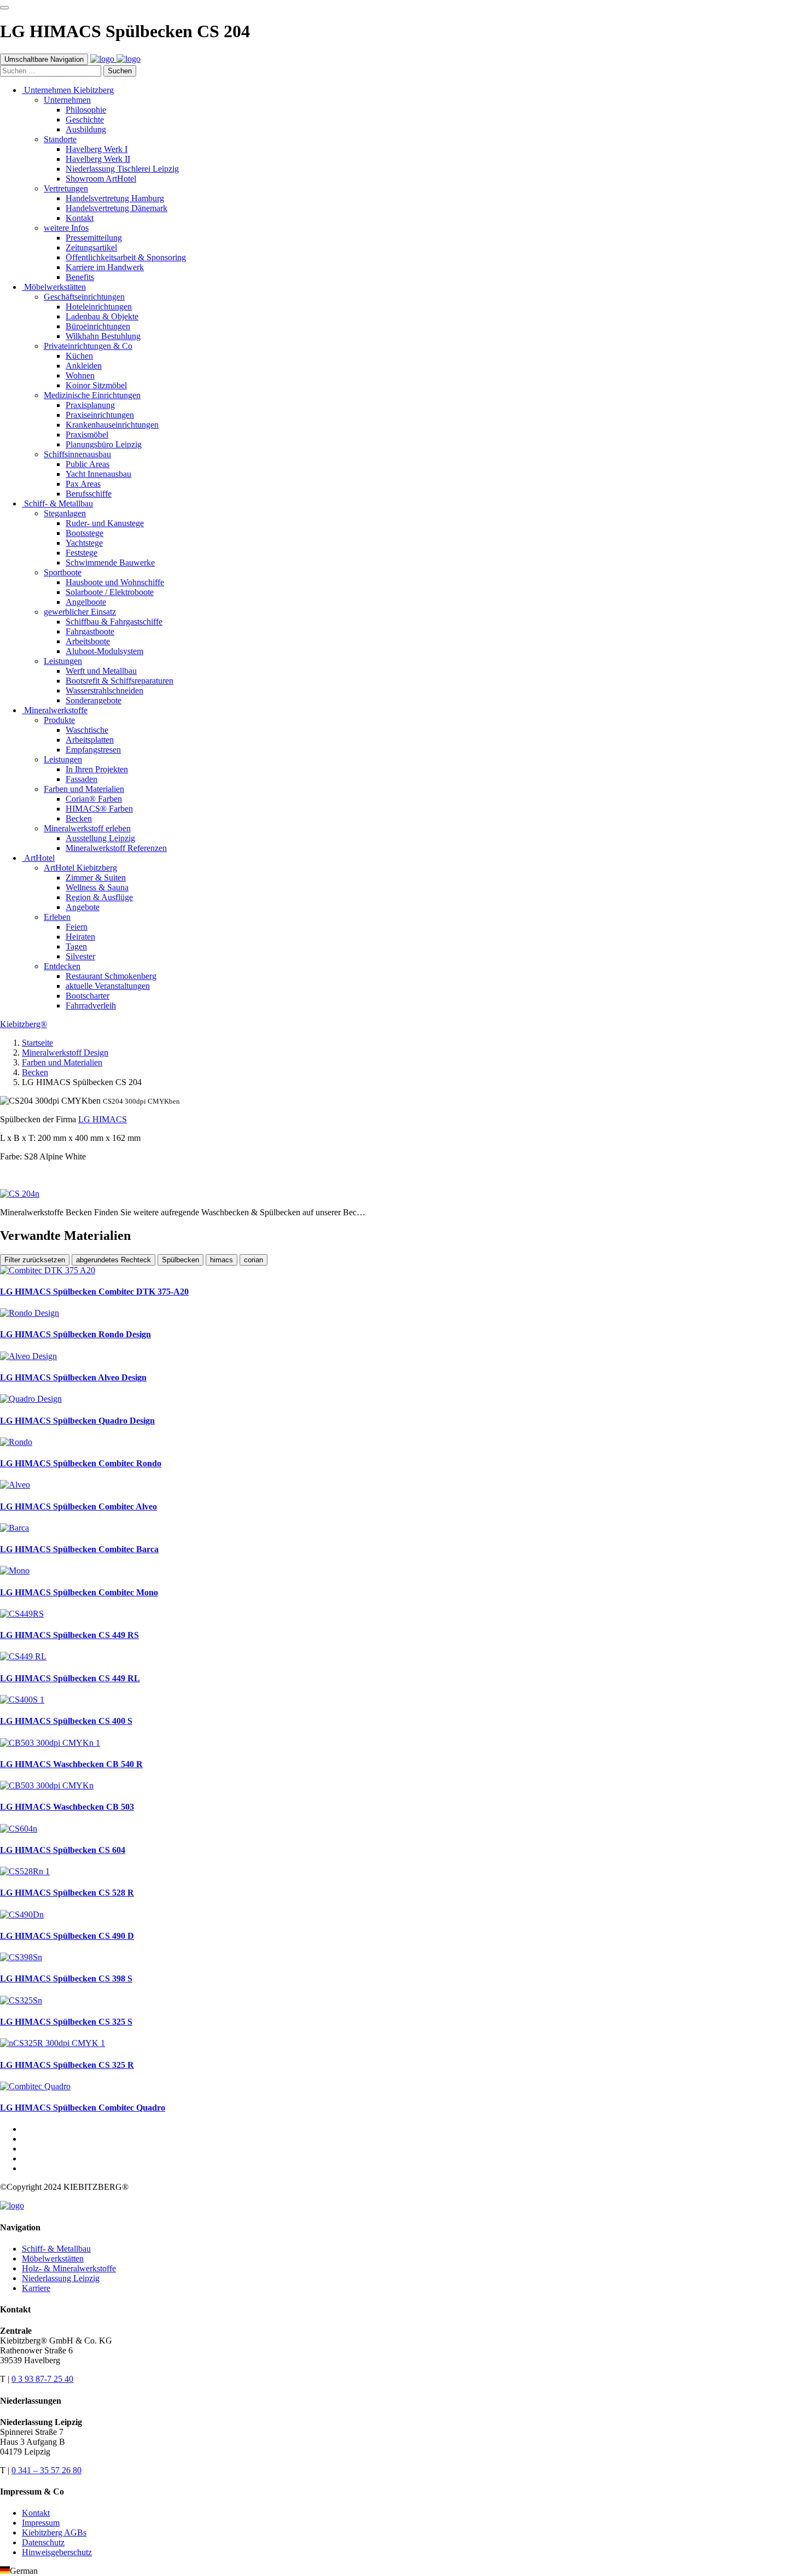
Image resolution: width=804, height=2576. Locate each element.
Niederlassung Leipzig (61, 2278)
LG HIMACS (103, 1119)
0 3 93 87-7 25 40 (42, 2379)
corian (254, 1260)
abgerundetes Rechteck (113, 1260)
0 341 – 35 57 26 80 (46, 2470)
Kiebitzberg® (24, 1024)
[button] (402, 2571)
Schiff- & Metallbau (56, 2249)
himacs (222, 1260)
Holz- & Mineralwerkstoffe (69, 2268)
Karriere (36, 2288)
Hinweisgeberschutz (57, 2552)
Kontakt (36, 2513)
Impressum (41, 2523)
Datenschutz (43, 2542)
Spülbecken (180, 1260)
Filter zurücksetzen (35, 1260)
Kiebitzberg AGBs (54, 2533)
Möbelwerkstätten (53, 2259)
